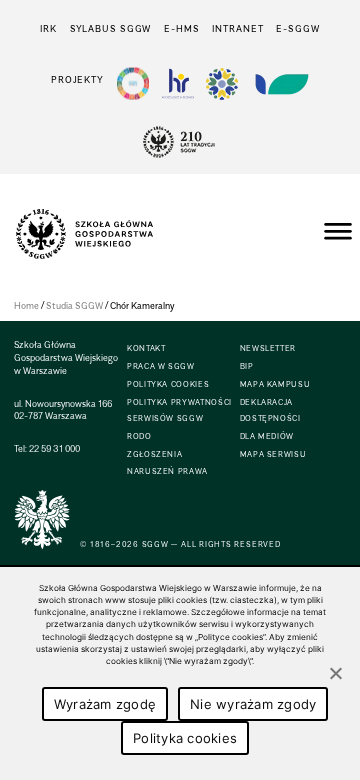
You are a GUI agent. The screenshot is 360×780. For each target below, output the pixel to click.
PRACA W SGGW (161, 366)
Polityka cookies (185, 738)
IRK (48, 28)
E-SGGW (297, 28)
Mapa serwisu (273, 454)
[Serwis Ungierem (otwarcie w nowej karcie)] (280, 83)
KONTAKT (146, 348)
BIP (247, 366)
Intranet (237, 28)
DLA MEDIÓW (267, 436)
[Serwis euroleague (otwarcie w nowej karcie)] (222, 83)
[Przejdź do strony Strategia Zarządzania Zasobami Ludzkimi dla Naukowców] (178, 83)
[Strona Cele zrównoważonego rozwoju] (133, 83)
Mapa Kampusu (275, 384)
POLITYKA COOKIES (168, 384)
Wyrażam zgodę (105, 704)
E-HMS (181, 28)
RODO (139, 436)
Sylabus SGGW (111, 28)
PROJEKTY (77, 79)
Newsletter (268, 348)
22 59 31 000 (54, 448)
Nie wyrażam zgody (253, 704)
